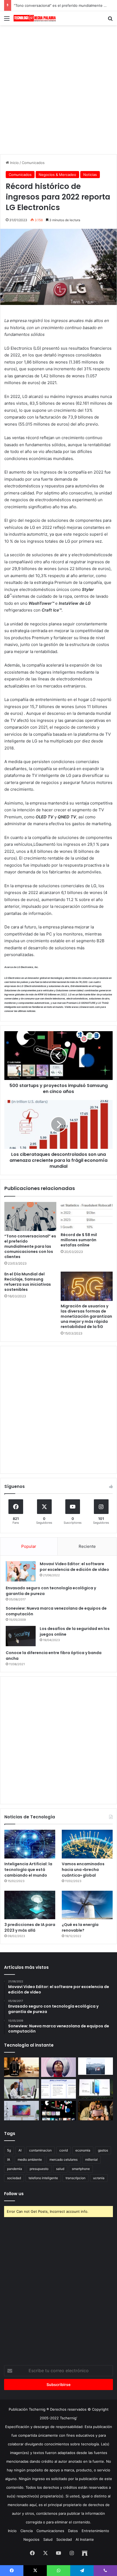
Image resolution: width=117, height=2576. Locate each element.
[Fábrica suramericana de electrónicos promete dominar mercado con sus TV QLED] (21, 2111)
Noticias (90, 175)
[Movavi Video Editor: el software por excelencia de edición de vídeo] (21, 1571)
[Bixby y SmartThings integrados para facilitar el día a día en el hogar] (59, 2089)
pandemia (15, 2169)
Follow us (14, 2194)
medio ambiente (30, 2159)
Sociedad (64, 2539)
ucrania (99, 2178)
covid (64, 2150)
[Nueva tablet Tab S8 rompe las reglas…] (96, 2111)
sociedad (14, 2178)
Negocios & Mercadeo (57, 175)
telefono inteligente (43, 2178)
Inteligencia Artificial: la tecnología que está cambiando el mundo (28, 1870)
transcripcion (76, 2178)
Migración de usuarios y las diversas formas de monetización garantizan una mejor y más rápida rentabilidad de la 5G (86, 1316)
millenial (91, 2159)
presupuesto (39, 2169)
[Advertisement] (59, 89)
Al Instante (85, 2539)
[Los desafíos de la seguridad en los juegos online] (21, 1636)
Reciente (87, 1546)
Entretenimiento (95, 2531)
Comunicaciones (50, 2531)
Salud (48, 2539)
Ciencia (27, 2531)
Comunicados (33, 163)
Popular (29, 1546)
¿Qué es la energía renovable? (80, 1927)
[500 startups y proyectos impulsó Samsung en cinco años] (59, 2111)
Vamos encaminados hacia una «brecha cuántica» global (83, 1870)
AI (20, 2150)
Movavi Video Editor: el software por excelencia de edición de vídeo (74, 1567)
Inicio (14, 163)
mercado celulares (64, 2159)
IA (9, 2159)
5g (9, 2150)
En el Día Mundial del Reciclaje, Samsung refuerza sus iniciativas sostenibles (28, 1282)
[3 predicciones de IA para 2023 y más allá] (30, 1905)
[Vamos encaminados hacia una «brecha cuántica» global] (87, 1844)
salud (60, 2169)
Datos (73, 2531)
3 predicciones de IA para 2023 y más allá (30, 1927)
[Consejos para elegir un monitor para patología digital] (21, 2089)
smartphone (81, 2169)
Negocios (31, 2539)
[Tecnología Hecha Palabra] (35, 18)
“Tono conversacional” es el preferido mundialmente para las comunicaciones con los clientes (30, 1246)
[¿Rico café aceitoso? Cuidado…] (21, 2067)
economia (83, 2150)
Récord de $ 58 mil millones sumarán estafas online (79, 1240)
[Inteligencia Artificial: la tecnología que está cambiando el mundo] (30, 1844)
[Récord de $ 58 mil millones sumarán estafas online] (87, 1216)
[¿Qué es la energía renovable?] (87, 1905)
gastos (103, 2150)
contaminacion (40, 2150)
